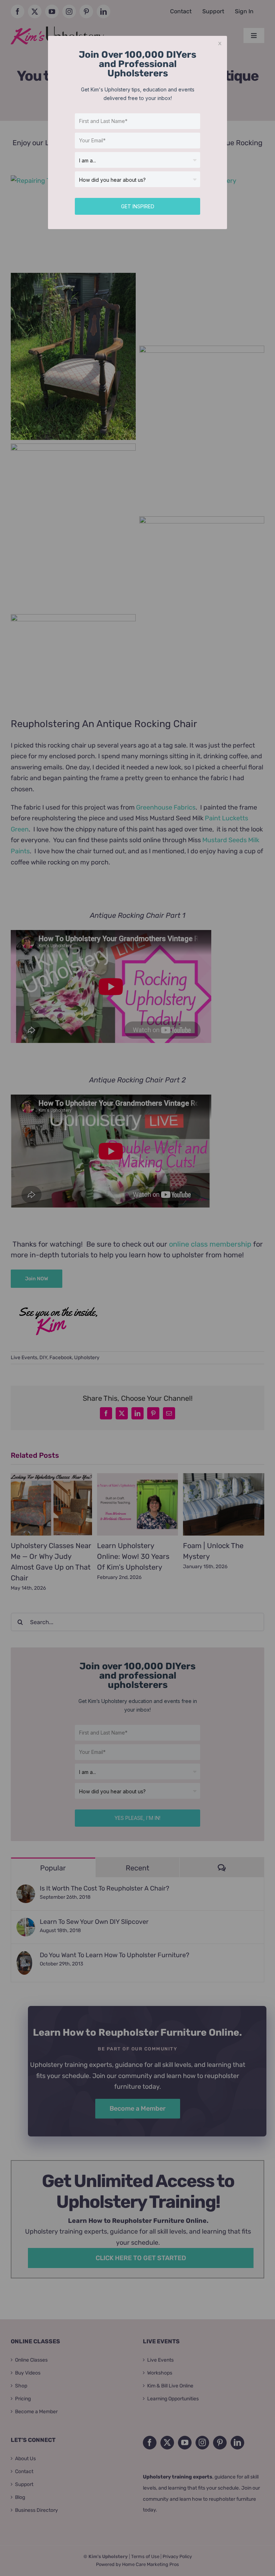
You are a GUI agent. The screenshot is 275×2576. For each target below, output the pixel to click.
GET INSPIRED (138, 206)
